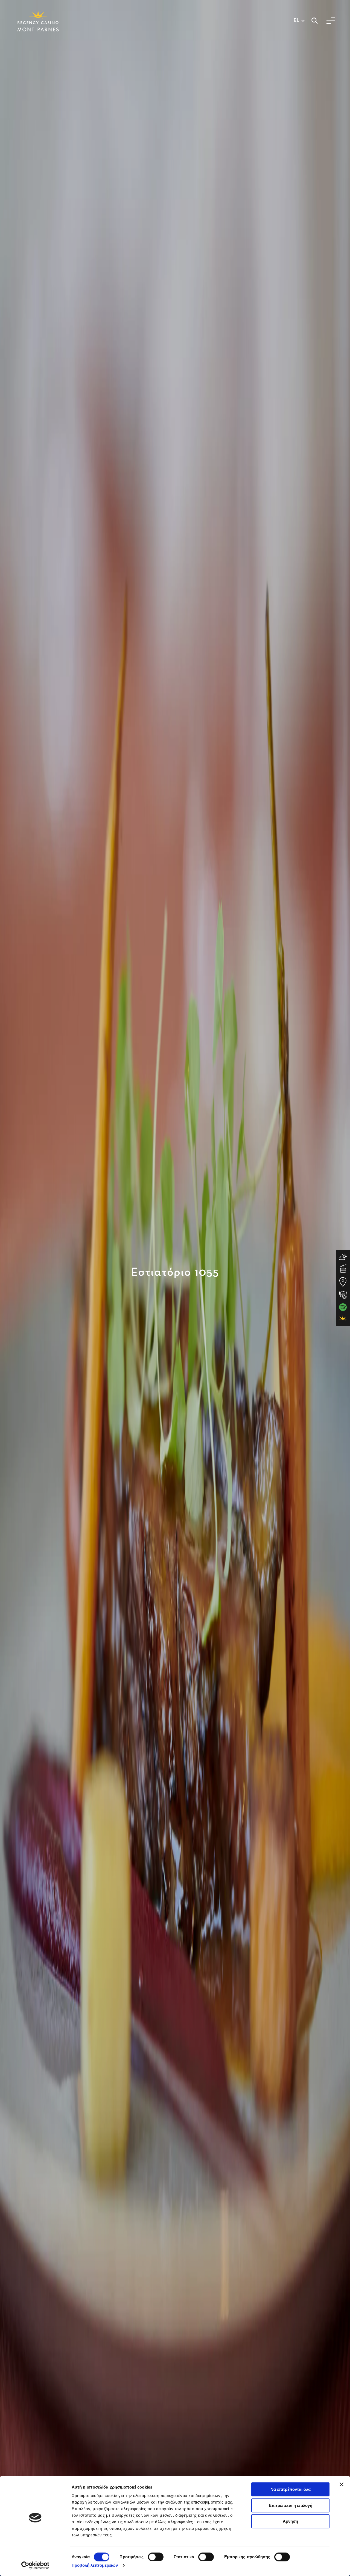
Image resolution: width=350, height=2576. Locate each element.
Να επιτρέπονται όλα (291, 2489)
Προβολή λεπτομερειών (95, 2565)
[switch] (156, 2557)
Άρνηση (290, 2521)
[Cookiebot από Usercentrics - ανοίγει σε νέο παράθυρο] (35, 2565)
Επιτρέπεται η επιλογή (291, 2505)
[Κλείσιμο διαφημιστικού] (342, 2484)
